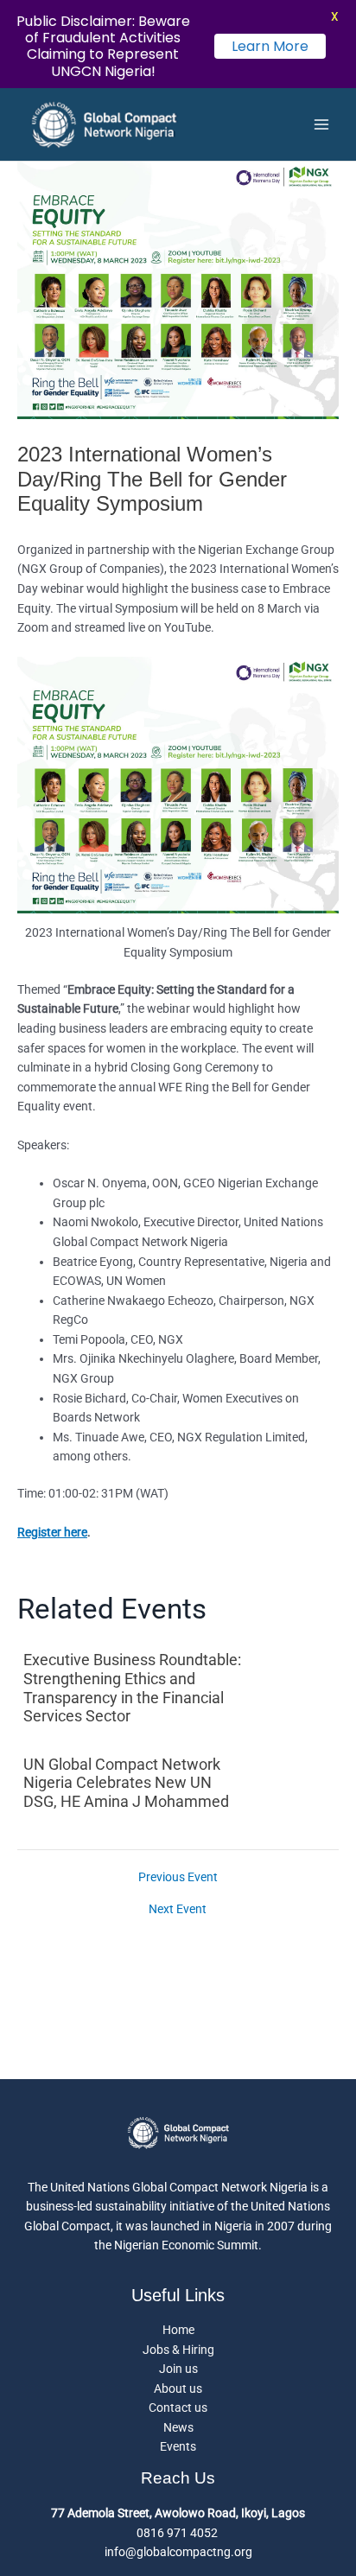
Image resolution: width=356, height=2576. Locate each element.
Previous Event (178, 1878)
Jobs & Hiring (178, 2350)
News (178, 2427)
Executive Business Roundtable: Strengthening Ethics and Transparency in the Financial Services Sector (132, 1688)
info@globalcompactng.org (178, 2552)
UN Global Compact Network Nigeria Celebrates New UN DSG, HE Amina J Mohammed (126, 1783)
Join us (178, 2369)
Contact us (178, 2407)
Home (178, 2330)
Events (178, 2446)
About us (178, 2388)
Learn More (270, 46)
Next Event (178, 1910)
